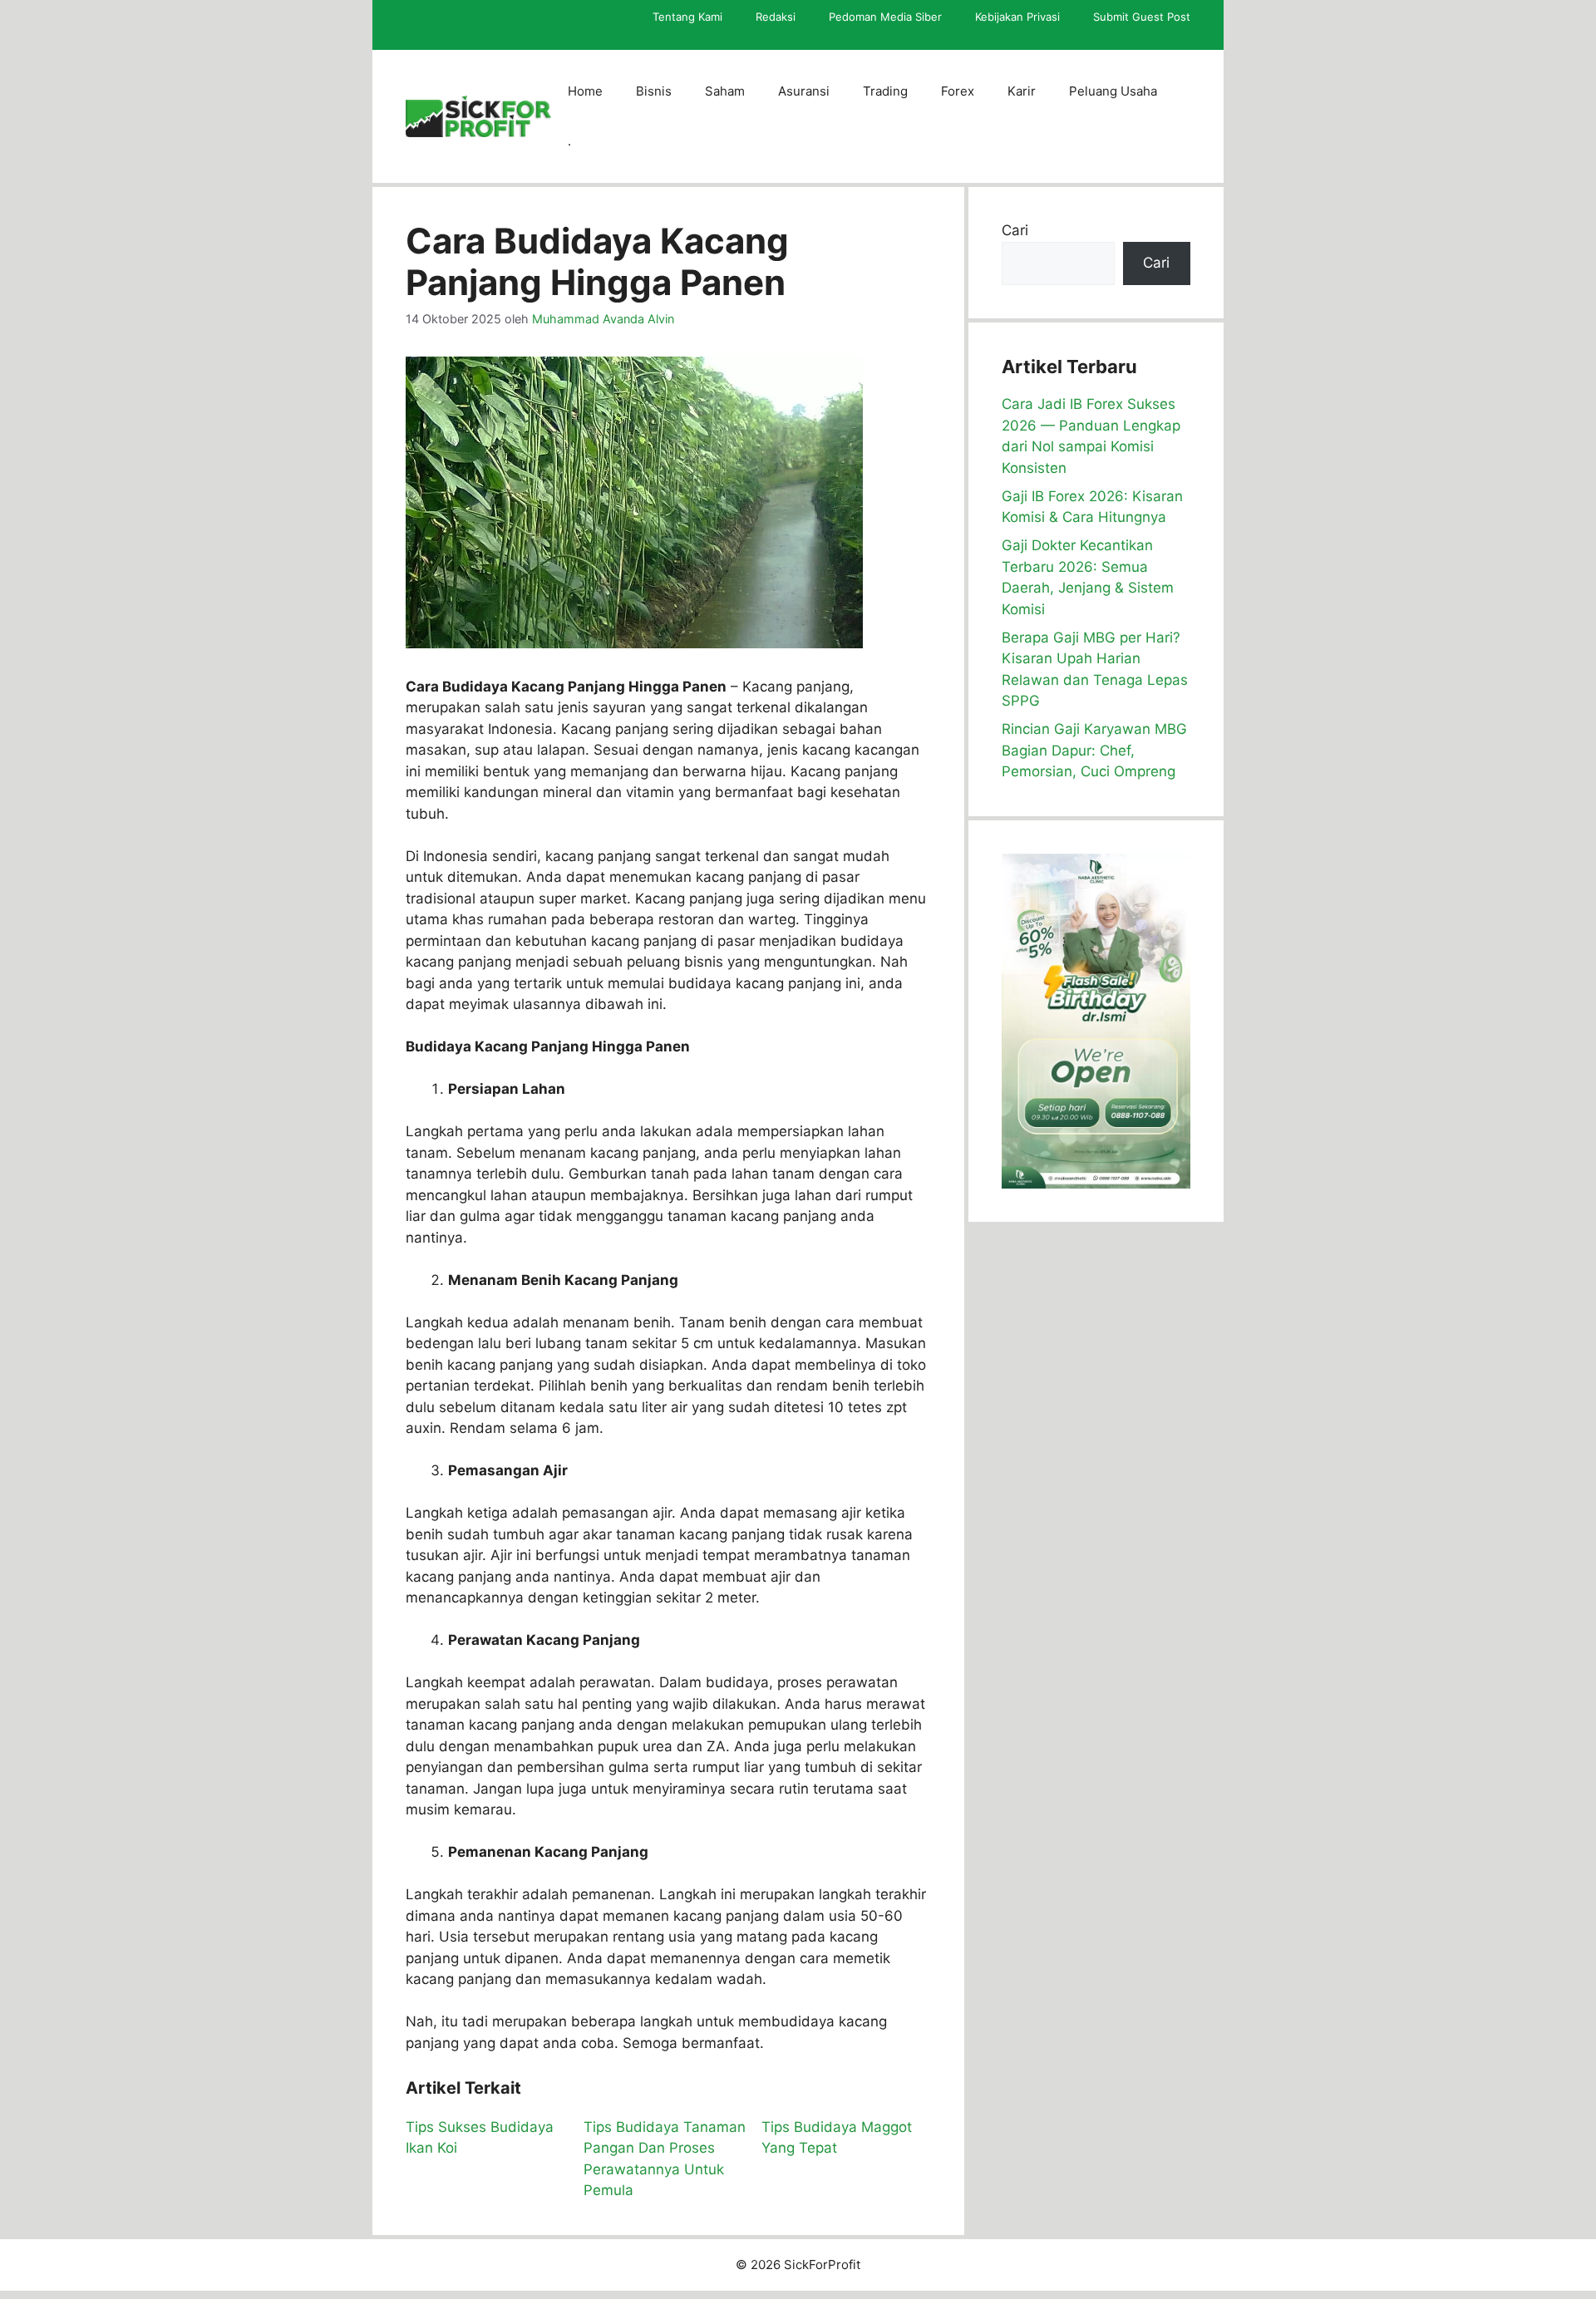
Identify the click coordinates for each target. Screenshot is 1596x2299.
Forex (958, 91)
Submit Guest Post (1142, 17)
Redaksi (776, 17)
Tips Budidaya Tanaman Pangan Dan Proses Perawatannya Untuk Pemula (665, 2159)
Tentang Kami (687, 17)
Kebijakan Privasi (1017, 17)
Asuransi (804, 91)
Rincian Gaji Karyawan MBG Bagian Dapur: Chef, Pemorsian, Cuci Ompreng (1094, 750)
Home (585, 91)
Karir (1022, 91)
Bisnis (654, 91)
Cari (1015, 230)
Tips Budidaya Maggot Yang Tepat (837, 2138)
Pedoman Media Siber (885, 17)
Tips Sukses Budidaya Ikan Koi (480, 2138)
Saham (725, 91)
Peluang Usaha (1113, 91)
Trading (885, 91)
